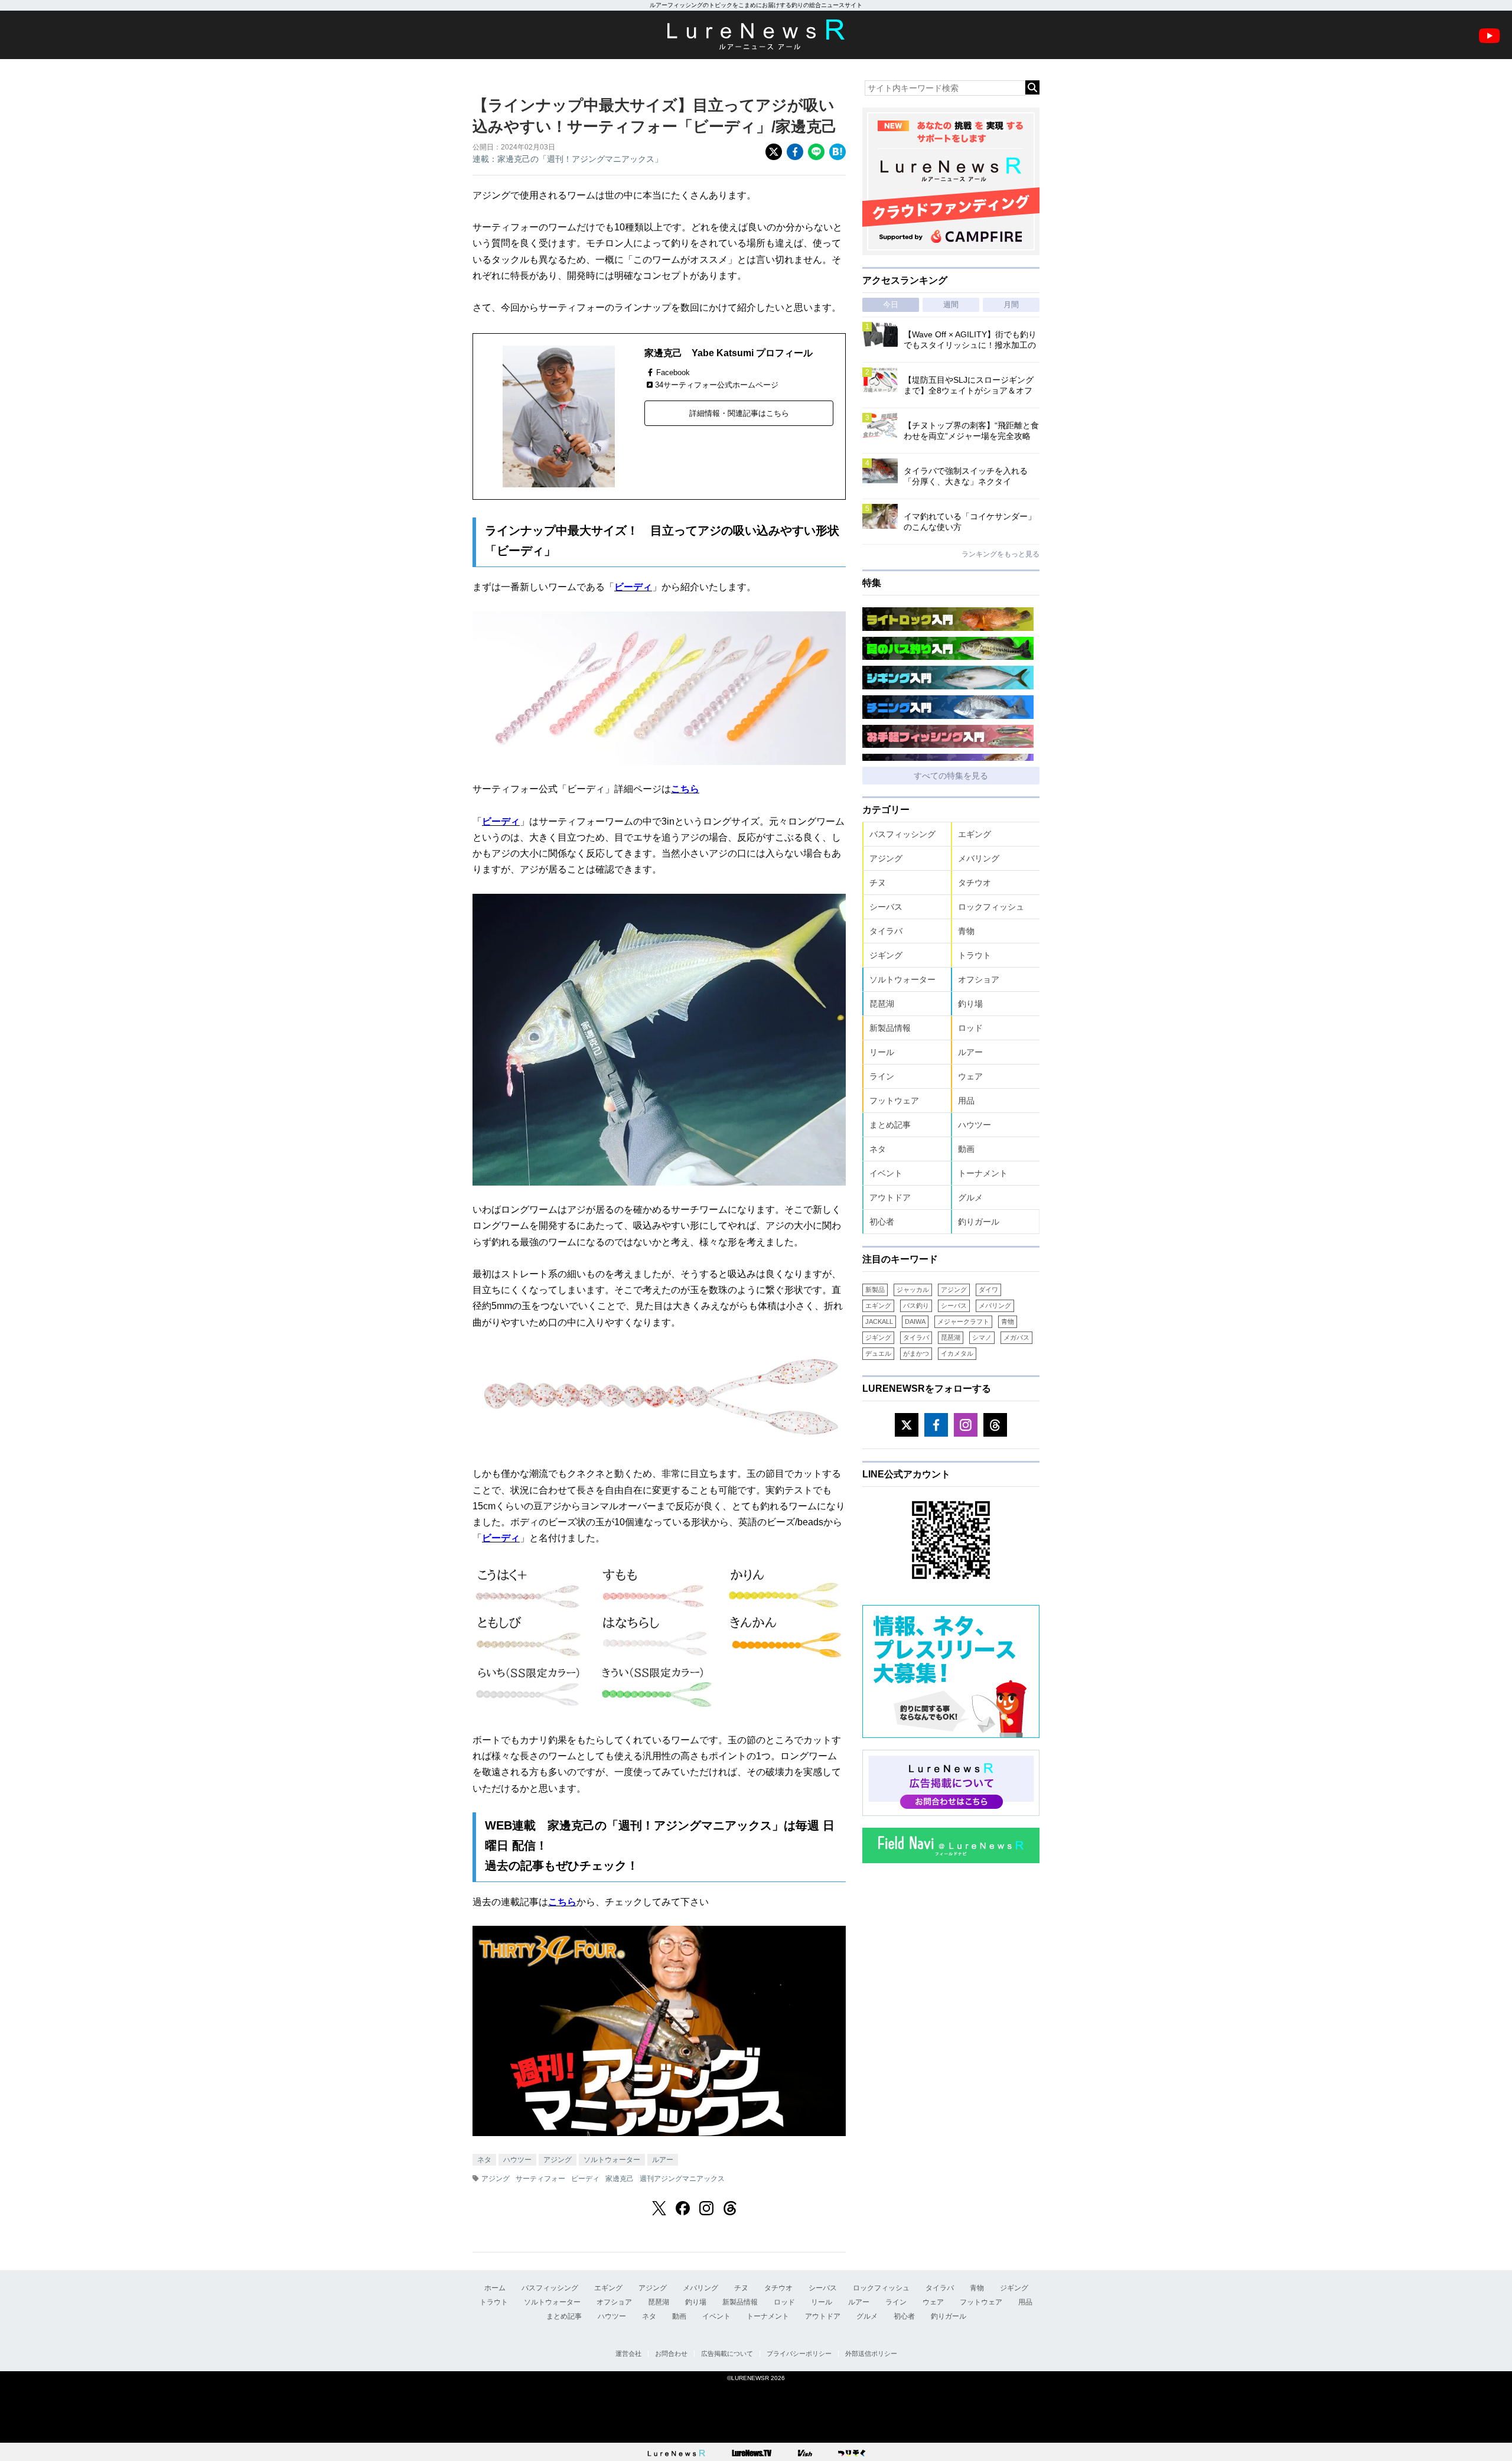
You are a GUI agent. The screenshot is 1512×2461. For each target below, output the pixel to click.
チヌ (878, 883)
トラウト (975, 955)
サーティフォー (540, 2179)
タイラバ (886, 931)
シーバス (886, 907)
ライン (882, 1076)
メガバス (1016, 1337)
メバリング (979, 858)
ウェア (970, 1076)
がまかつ (916, 1353)
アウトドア (890, 1197)
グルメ (970, 1197)
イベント (886, 1173)
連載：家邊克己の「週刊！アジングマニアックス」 (568, 159)
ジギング (886, 955)
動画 (966, 1149)
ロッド (970, 1028)
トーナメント (983, 1173)
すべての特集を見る (951, 776)
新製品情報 (890, 1028)
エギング (975, 834)
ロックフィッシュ (991, 907)
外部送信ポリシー (871, 2353)
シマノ (982, 1337)
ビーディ (633, 587)
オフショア (979, 979)
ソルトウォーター (612, 2160)
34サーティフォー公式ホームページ (717, 385)
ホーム (495, 2288)
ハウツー (517, 2160)
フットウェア (894, 1101)
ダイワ (988, 1290)
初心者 (882, 1222)
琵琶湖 (882, 1004)
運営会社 (628, 2353)
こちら (685, 789)
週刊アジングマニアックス (682, 2179)
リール (882, 1052)
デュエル (878, 1353)
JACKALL (879, 1321)
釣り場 (970, 1004)
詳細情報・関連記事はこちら (739, 413)
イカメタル (957, 1353)
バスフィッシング (902, 834)
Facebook (673, 372)
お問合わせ (671, 2353)
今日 (891, 305)
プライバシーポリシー (799, 2353)
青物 (966, 931)
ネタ (484, 2160)
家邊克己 (620, 2179)
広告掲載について (727, 2353)
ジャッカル (913, 1290)
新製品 (875, 1290)
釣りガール (979, 1222)
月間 (1011, 305)
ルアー (663, 2160)
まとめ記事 (890, 1125)
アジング (558, 2160)
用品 (966, 1101)
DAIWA (915, 1321)
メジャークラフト (963, 1321)
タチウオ (975, 883)
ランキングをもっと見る (1001, 554)
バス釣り (916, 1306)
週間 (951, 305)
